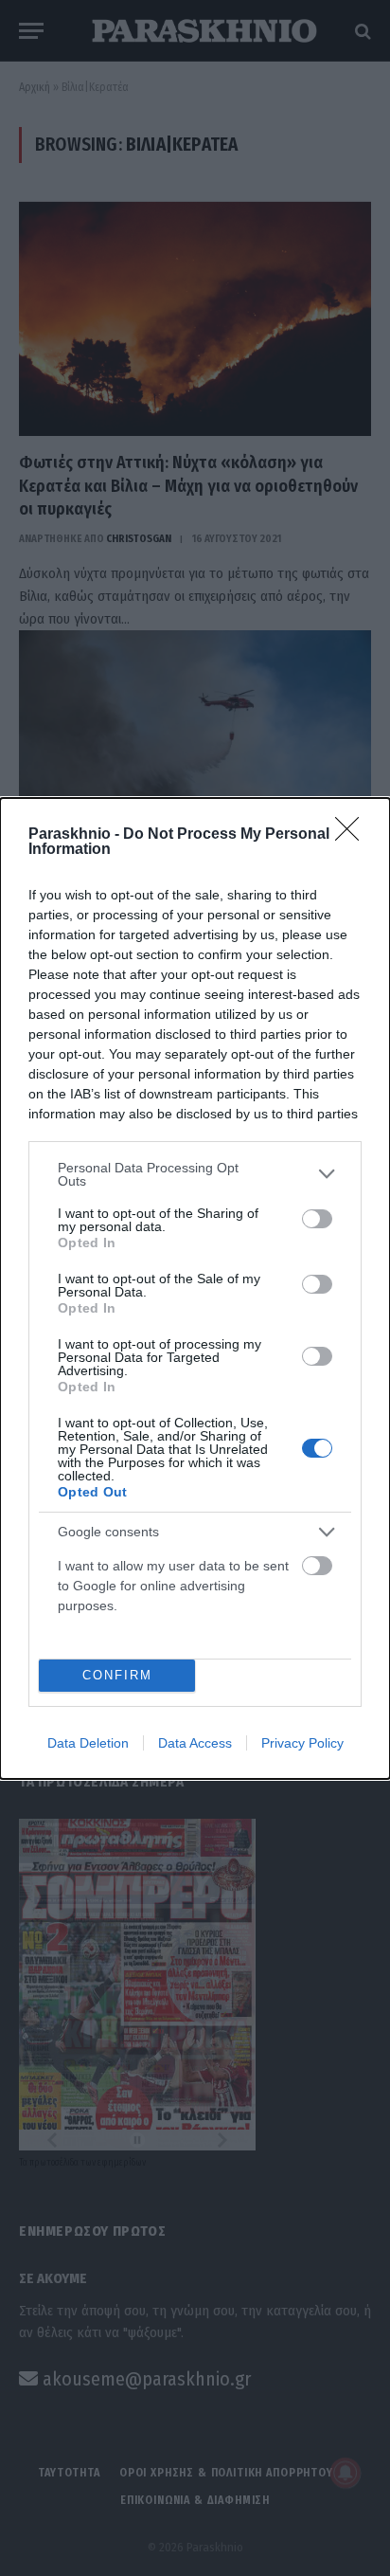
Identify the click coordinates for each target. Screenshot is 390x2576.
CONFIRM (117, 1675)
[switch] (317, 1219)
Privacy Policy (302, 1743)
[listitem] (195, 1174)
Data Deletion (88, 1743)
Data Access (195, 1743)
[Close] (353, 835)
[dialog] (195, 1288)
